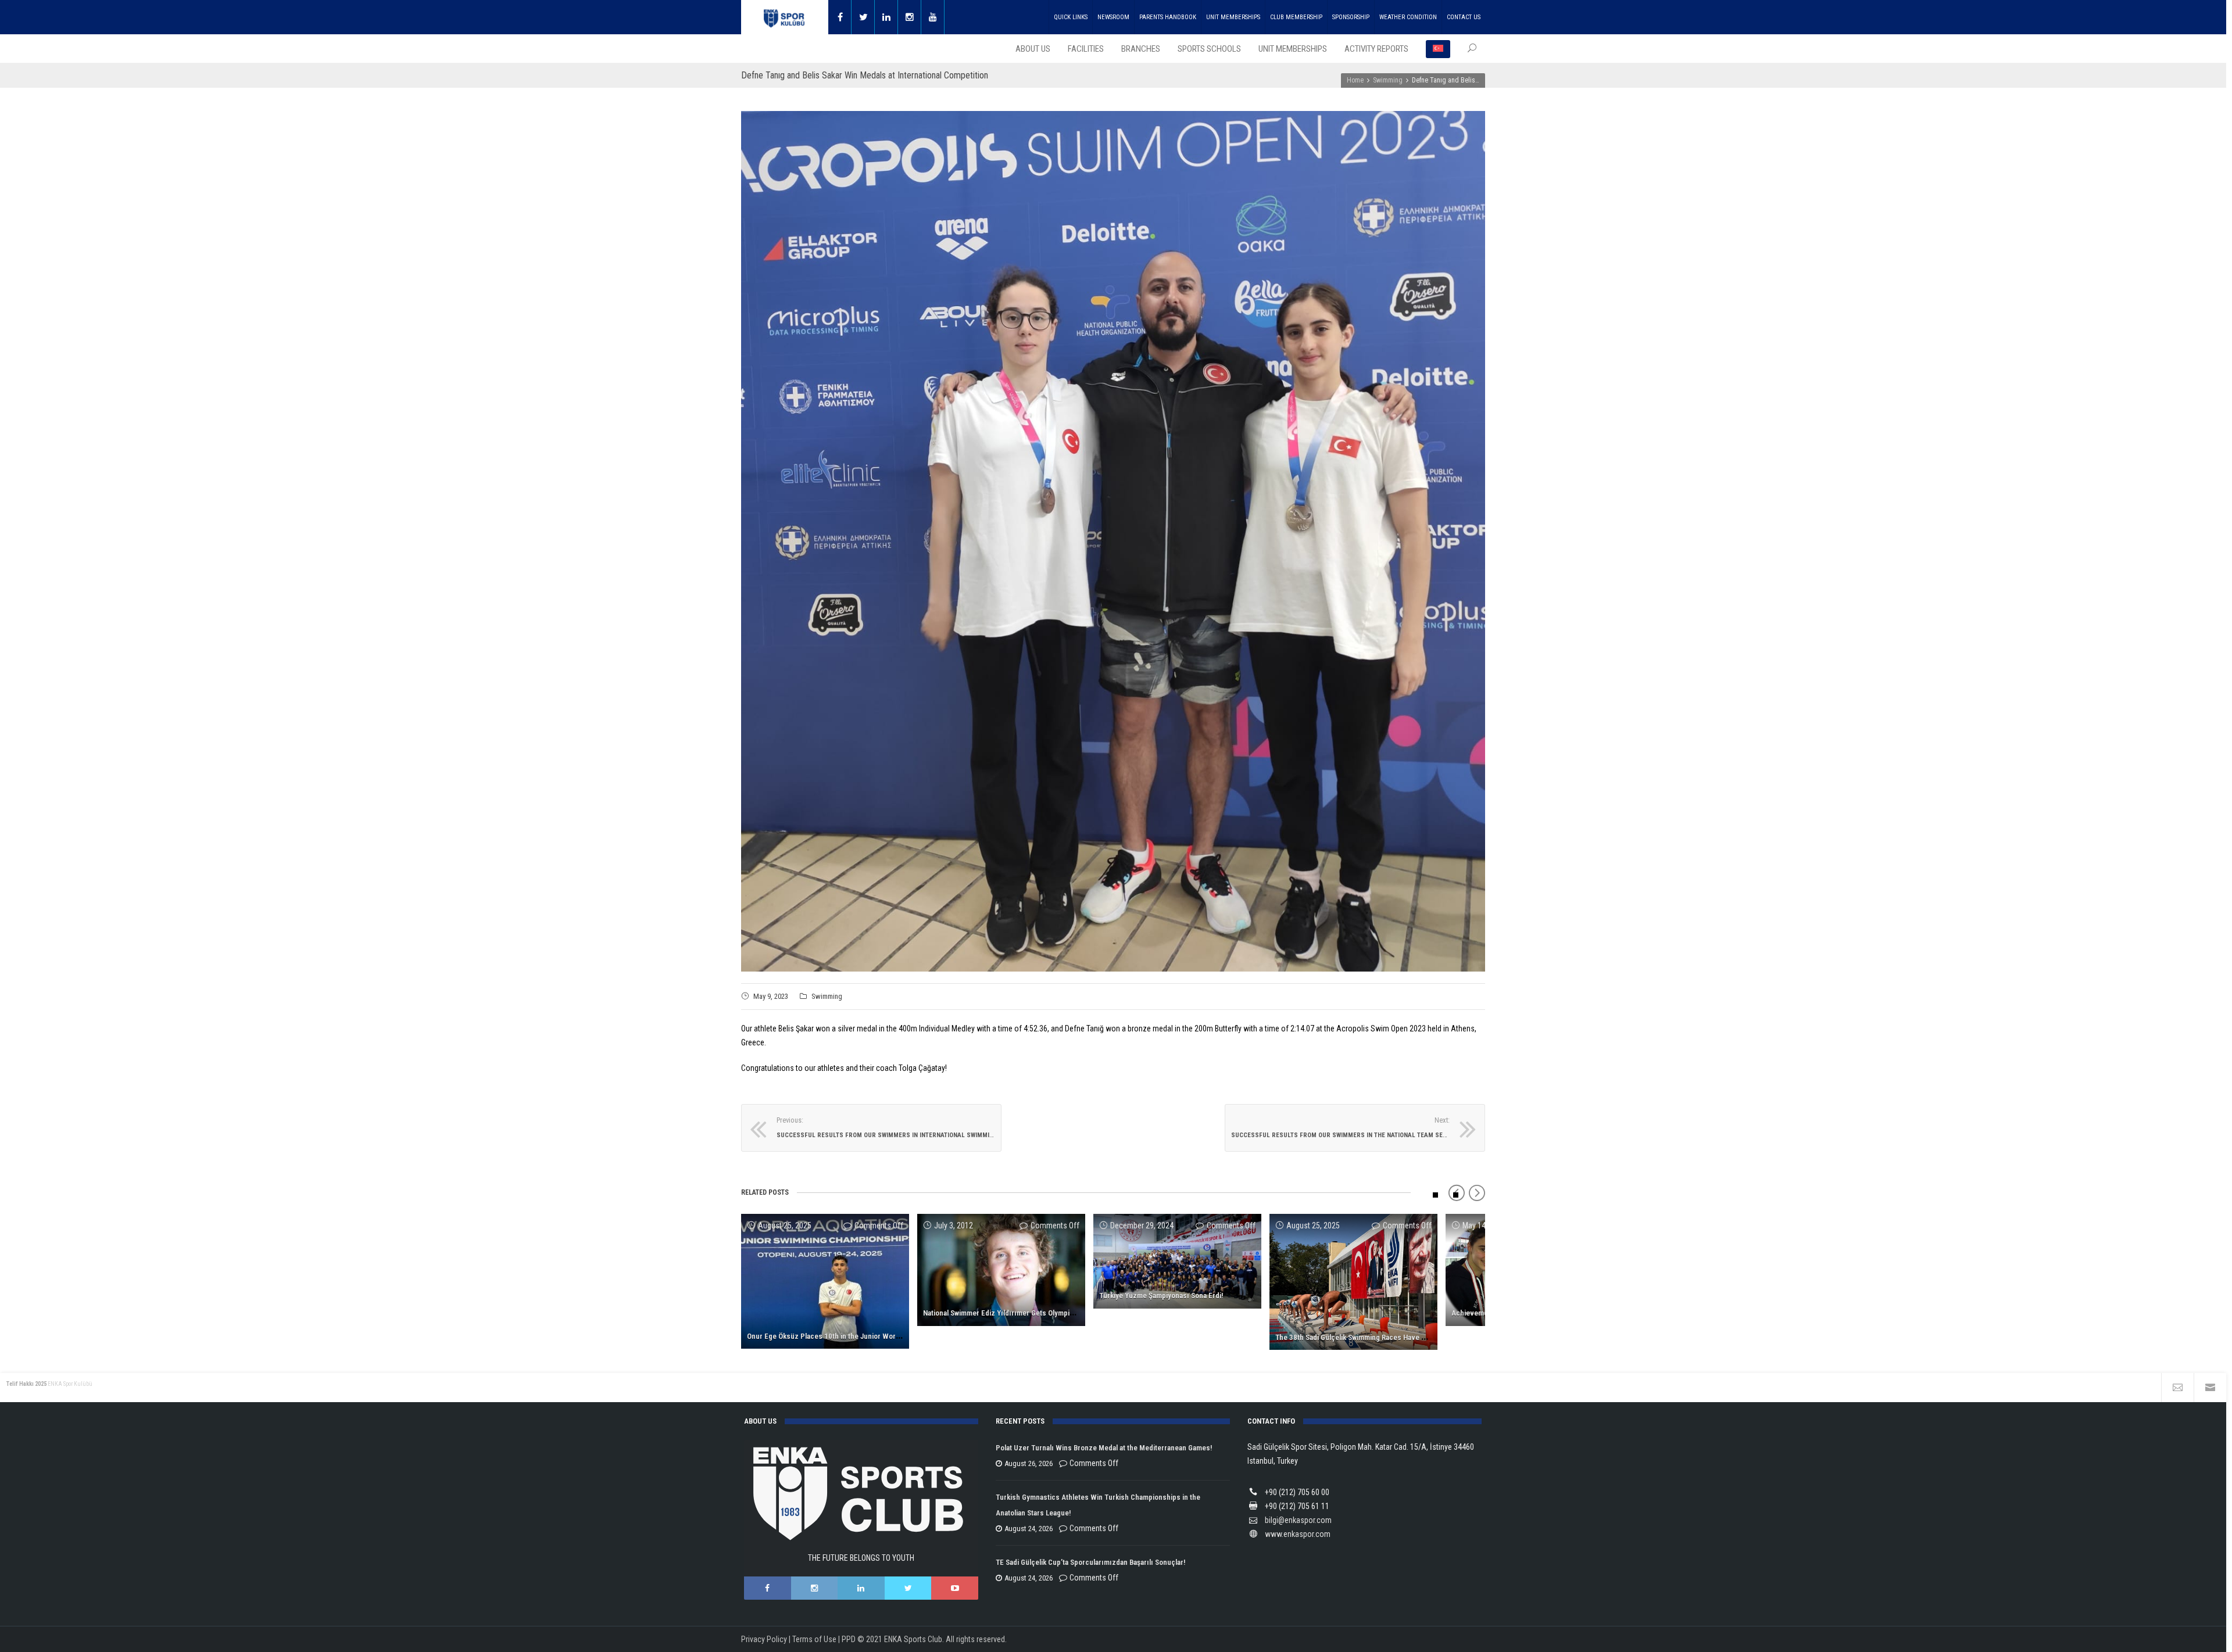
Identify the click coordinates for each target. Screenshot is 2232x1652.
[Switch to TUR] (1438, 49)
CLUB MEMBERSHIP (1296, 17)
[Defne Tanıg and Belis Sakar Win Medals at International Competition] (1113, 541)
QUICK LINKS (1071, 17)
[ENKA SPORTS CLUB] (785, 17)
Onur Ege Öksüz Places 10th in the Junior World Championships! (851, 1336)
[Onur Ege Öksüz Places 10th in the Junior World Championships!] (825, 1281)
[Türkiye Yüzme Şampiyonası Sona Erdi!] (1177, 1261)
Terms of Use (814, 1639)
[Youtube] (933, 17)
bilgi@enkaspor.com (1298, 1520)
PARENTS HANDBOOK (1168, 17)
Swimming (827, 996)
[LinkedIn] (861, 1588)
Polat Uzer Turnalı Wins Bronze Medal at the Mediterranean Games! (1104, 1448)
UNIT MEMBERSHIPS (1233, 17)
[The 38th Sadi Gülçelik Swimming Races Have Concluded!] (1353, 1282)
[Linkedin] (886, 17)
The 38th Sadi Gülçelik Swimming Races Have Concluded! (1367, 1337)
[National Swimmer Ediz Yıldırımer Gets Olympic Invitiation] (1001, 1270)
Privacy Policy (764, 1639)
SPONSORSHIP (1351, 17)
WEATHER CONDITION (1408, 17)
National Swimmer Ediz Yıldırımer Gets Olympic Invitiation (1015, 1313)
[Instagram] (910, 17)
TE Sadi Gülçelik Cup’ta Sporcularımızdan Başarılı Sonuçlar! (1090, 1562)
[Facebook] (840, 17)
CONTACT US (1464, 17)
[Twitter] (863, 17)
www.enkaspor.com (1298, 1534)
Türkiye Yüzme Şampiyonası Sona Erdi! (1161, 1296)
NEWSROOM (1113, 17)
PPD (849, 1639)
